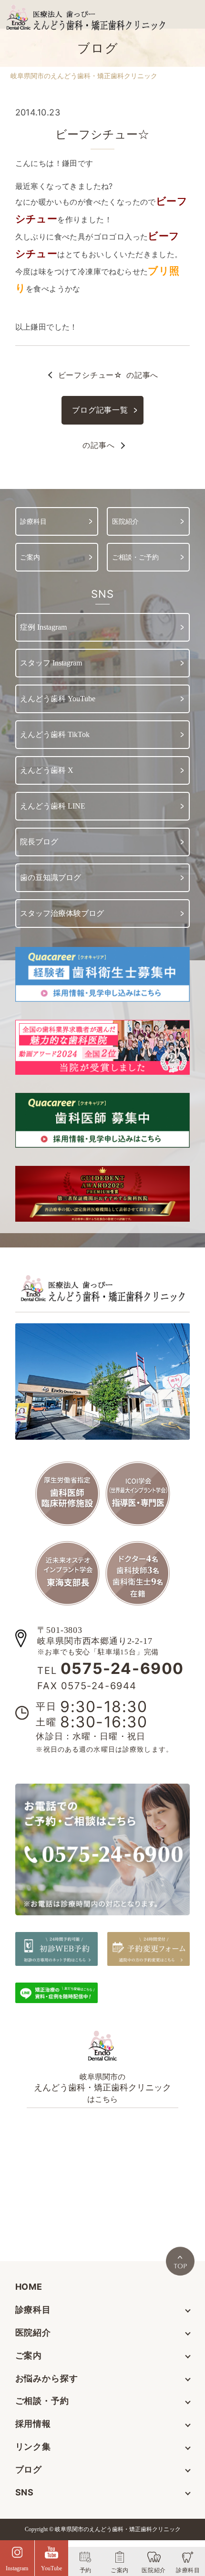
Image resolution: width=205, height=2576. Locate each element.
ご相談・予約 (42, 2401)
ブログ (29, 2469)
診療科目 (33, 2310)
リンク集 (33, 2446)
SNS (25, 2492)
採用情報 (33, 2424)
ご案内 (29, 2355)
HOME (29, 2287)
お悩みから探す (47, 2378)
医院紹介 (33, 2332)
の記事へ (108, 375)
